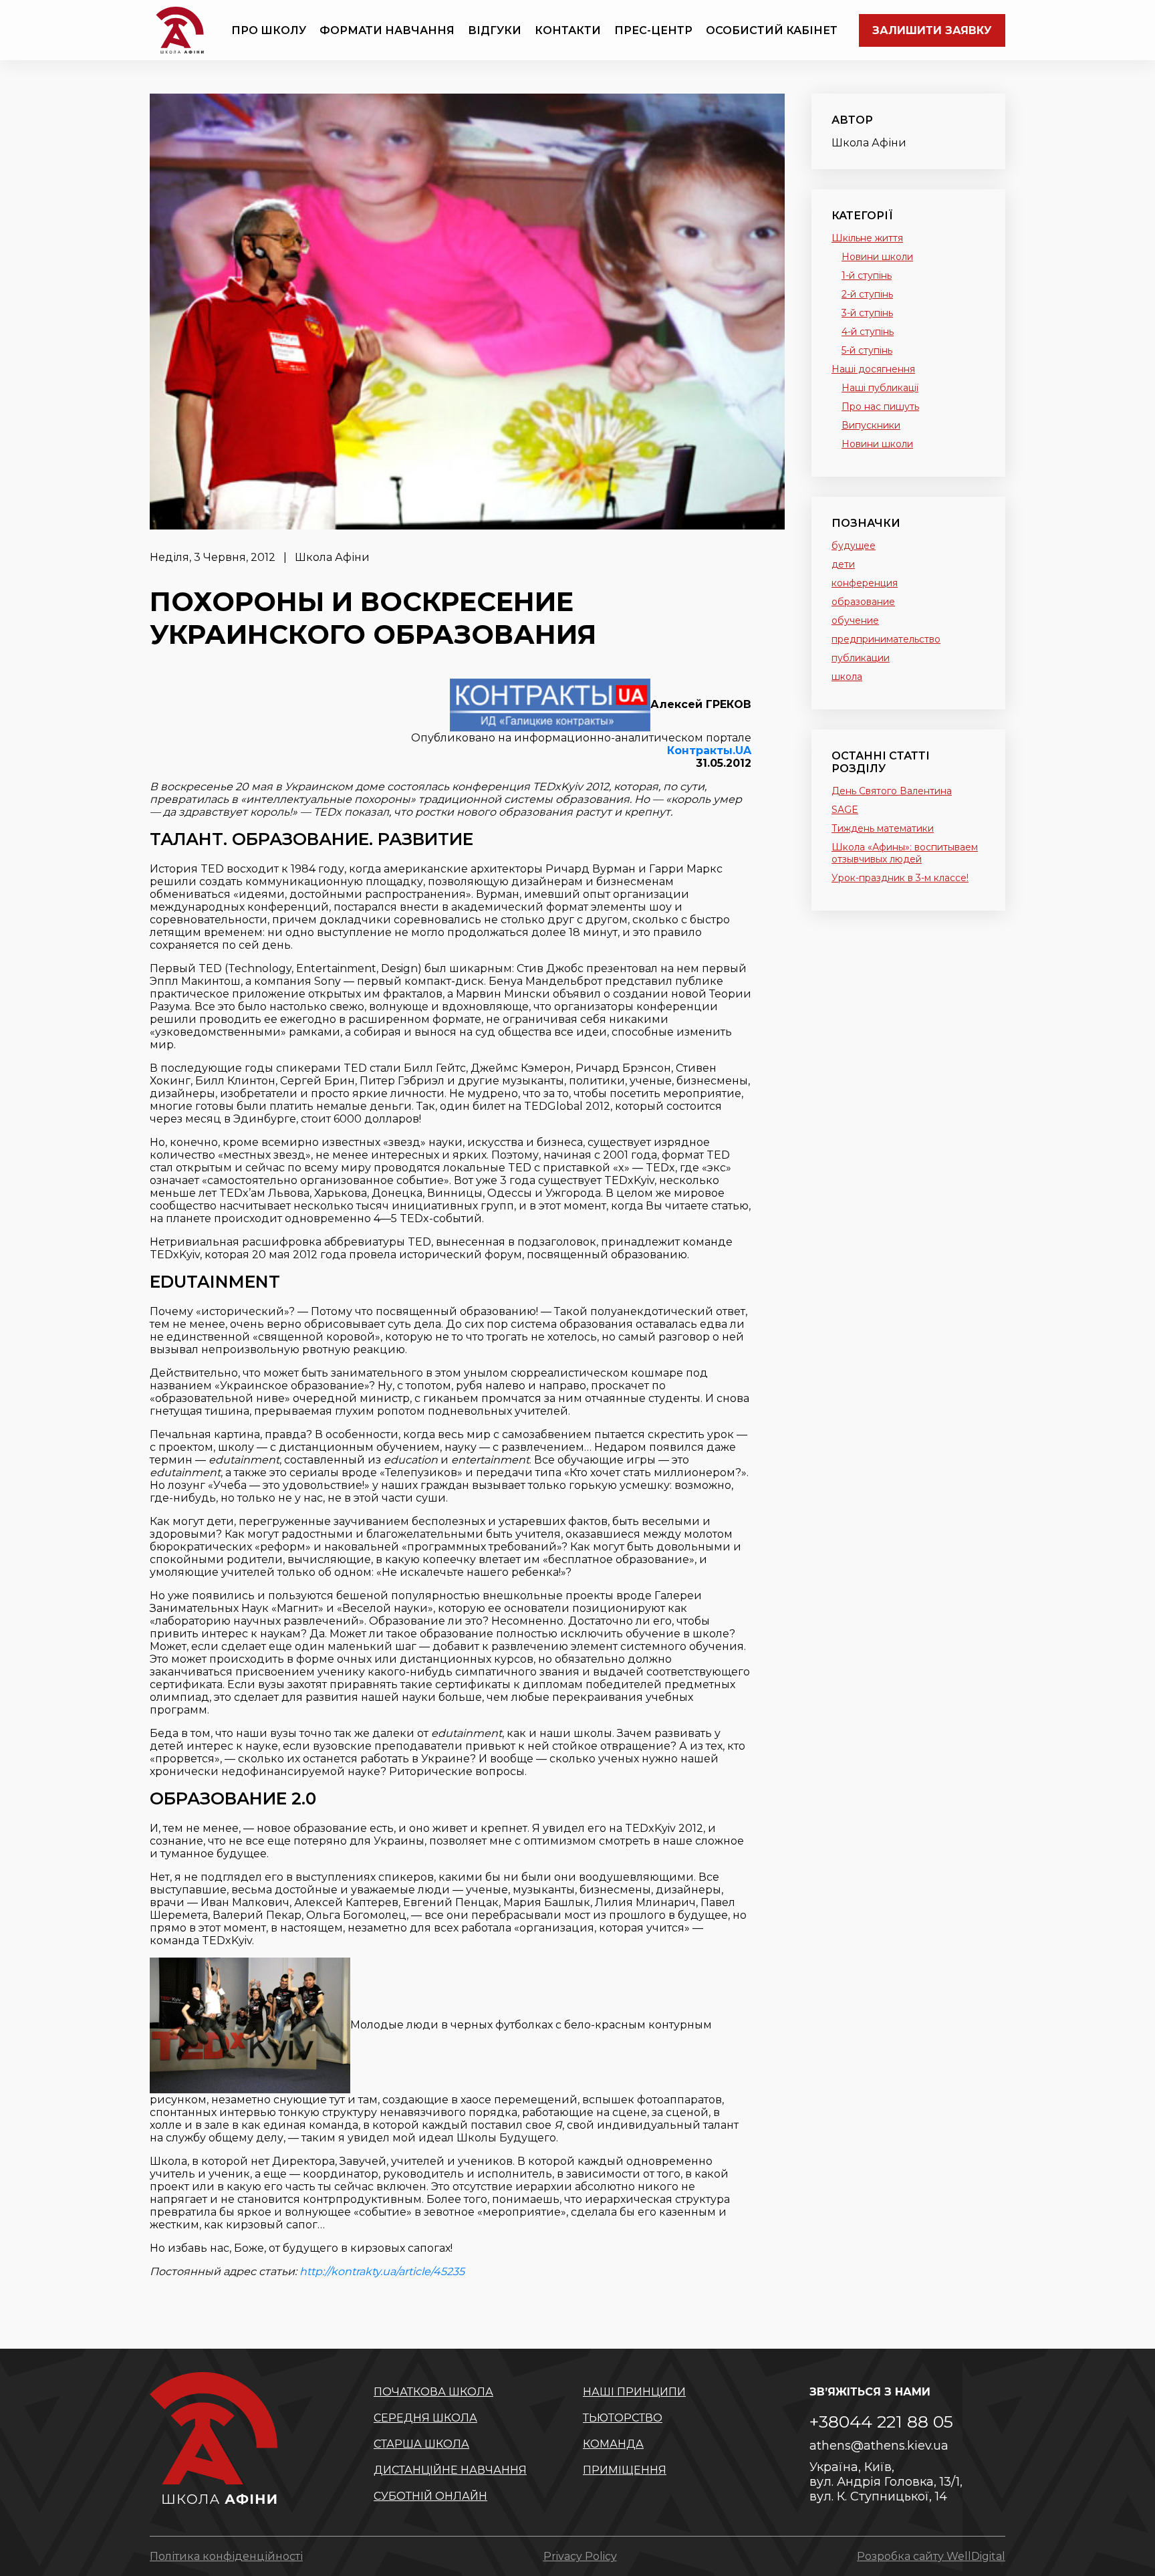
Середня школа (425, 2418)
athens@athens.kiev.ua (879, 2446)
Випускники (871, 425)
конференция (865, 583)
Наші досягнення (873, 369)
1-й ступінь (867, 275)
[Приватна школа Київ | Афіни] (180, 30)
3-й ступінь (867, 313)
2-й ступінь (867, 294)
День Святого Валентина (892, 791)
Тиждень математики (883, 828)
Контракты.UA (709, 750)
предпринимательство (886, 639)
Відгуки (495, 30)
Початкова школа (433, 2392)
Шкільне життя (867, 238)
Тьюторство (623, 2418)
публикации (861, 658)
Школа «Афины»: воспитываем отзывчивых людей (905, 853)
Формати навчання (387, 30)
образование (863, 602)
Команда (613, 2444)
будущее (854, 546)
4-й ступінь (868, 332)
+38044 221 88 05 (881, 2422)
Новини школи (877, 257)
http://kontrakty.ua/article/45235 (382, 2271)
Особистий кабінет (772, 30)
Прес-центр (653, 30)
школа (847, 677)
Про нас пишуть (880, 406)
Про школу (269, 30)
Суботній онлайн (430, 2496)
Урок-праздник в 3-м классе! (900, 878)
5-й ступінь (867, 350)
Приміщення (625, 2470)
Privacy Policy (580, 2556)
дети (843, 564)
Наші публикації (880, 388)
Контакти (568, 30)
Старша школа (421, 2444)
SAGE (845, 810)
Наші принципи (634, 2392)
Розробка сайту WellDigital (931, 2556)
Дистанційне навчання (450, 2470)
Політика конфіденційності (226, 2556)
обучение (855, 620)
